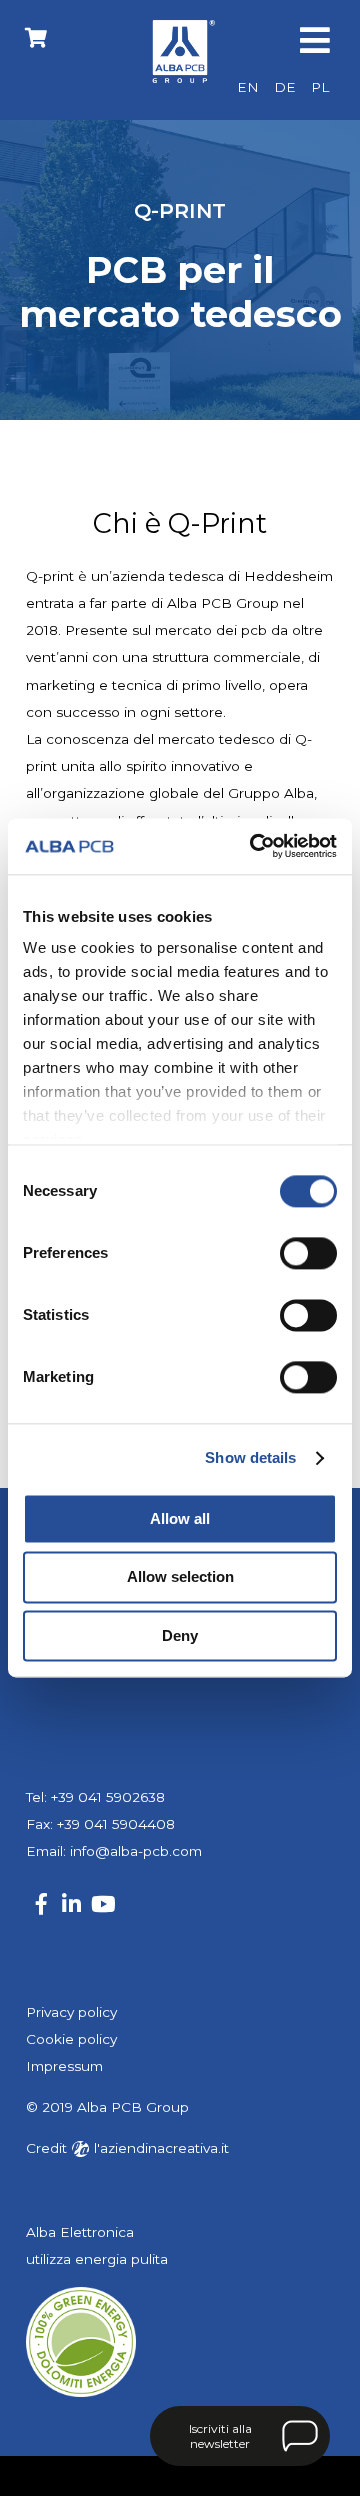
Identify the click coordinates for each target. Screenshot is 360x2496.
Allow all (180, 1518)
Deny (180, 1635)
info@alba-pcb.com (136, 1851)
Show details (250, 1457)
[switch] (308, 1253)
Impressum (64, 2066)
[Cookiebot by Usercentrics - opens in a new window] (254, 846)
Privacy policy (71, 2012)
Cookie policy (71, 2039)
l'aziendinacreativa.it (159, 2148)
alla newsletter (220, 2436)
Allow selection (180, 1577)
